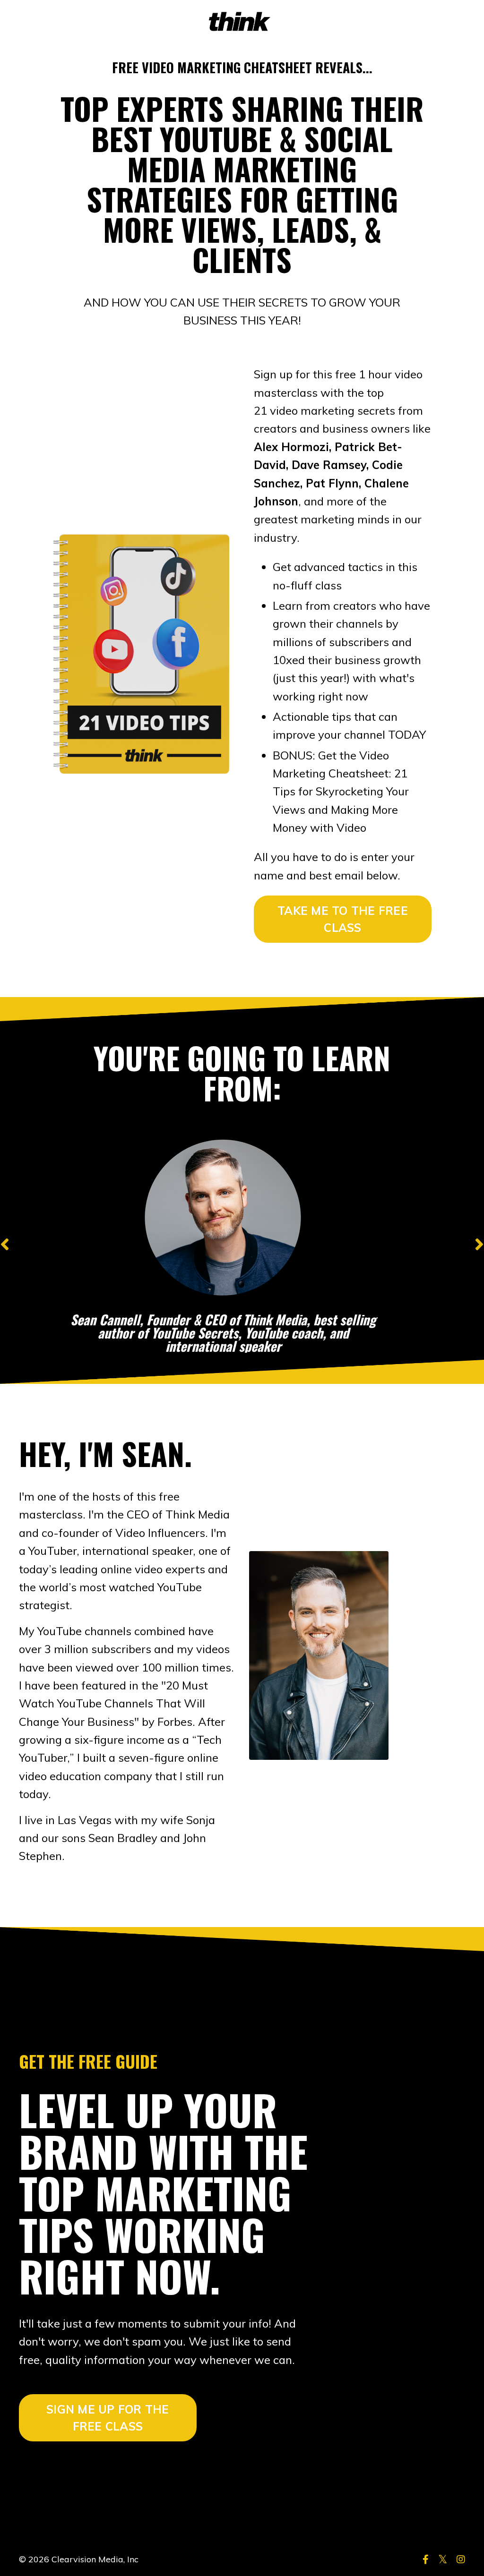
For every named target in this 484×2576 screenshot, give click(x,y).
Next (479, 1244)
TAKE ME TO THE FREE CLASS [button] (343, 919)
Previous (5, 1244)
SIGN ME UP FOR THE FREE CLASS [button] (108, 2418)
